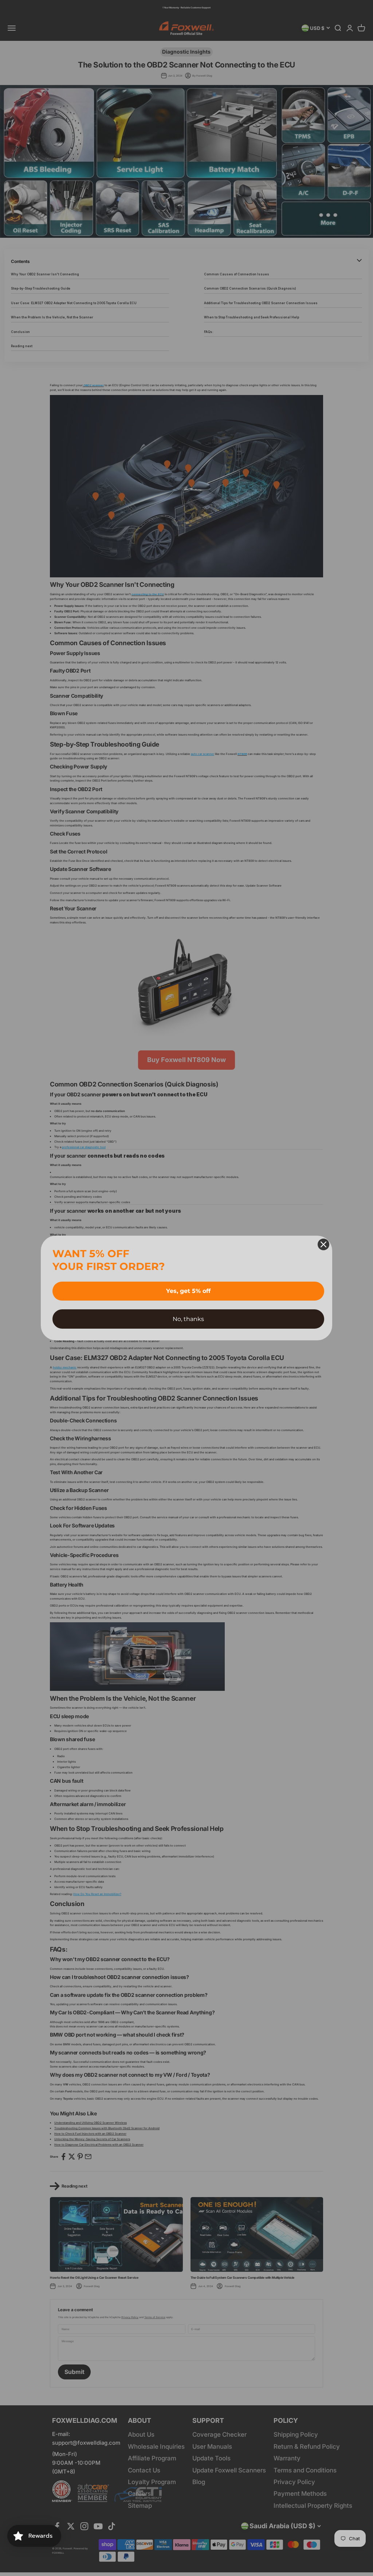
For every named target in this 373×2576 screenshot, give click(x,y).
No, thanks (188, 1319)
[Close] (323, 1244)
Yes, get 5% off (188, 1291)
